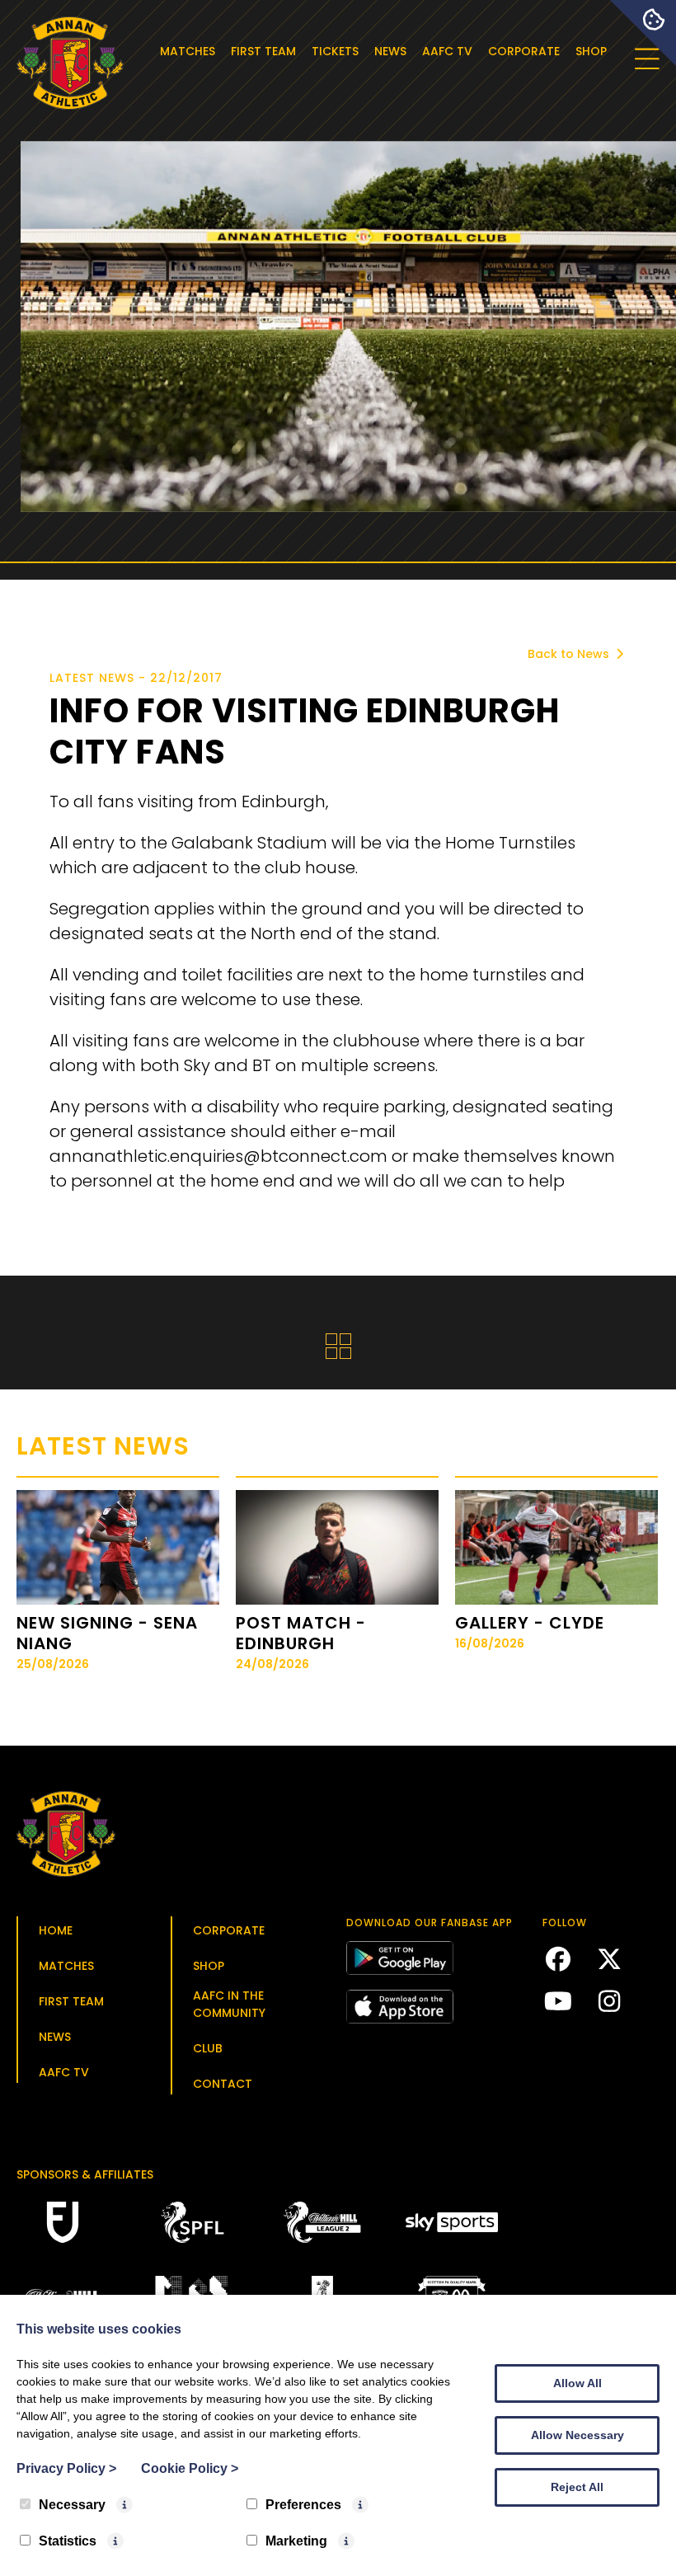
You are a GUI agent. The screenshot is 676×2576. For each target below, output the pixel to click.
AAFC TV (447, 51)
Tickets (335, 51)
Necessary (72, 2505)
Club (208, 2048)
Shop (591, 51)
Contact (223, 2084)
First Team (263, 51)
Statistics (68, 2541)
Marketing (296, 2541)
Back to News (570, 654)
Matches (188, 51)
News (390, 51)
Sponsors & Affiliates (85, 2174)
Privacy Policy (66, 2468)
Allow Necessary (577, 2435)
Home (56, 1930)
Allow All (577, 2383)
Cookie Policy (190, 2468)
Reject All (577, 2487)
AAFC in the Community (229, 2004)
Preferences (303, 2505)
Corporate (524, 51)
